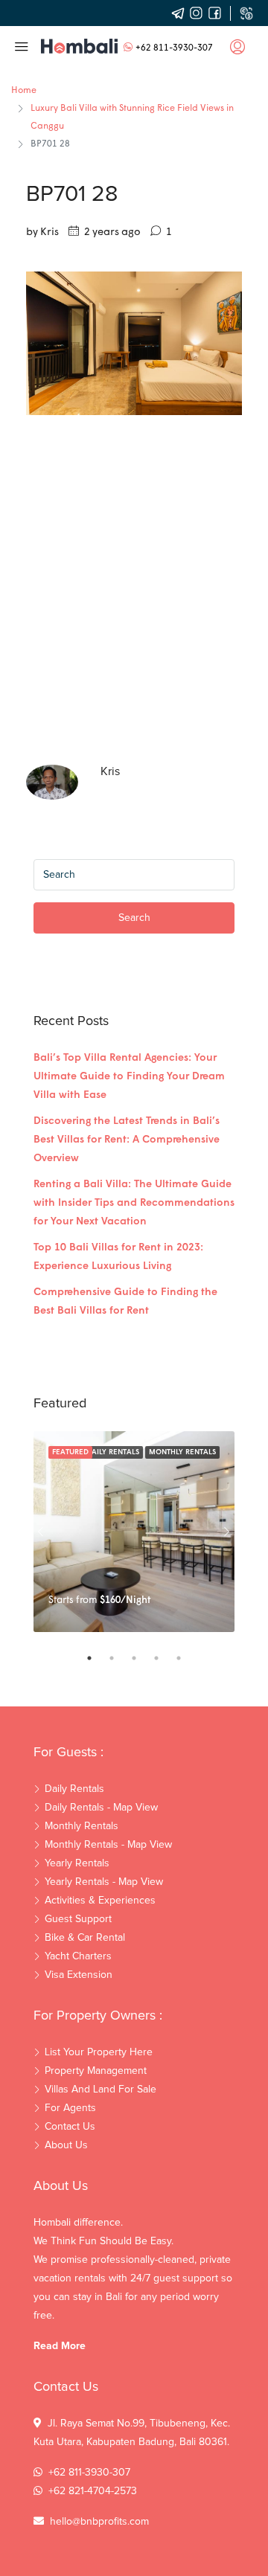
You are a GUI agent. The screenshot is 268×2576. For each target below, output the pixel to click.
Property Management (96, 2071)
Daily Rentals (113, 1452)
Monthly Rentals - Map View (108, 1845)
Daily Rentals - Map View (101, 1808)
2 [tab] (119, 1658)
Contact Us (70, 2127)
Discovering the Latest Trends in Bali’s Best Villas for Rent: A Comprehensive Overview (127, 1140)
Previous (41, 1532)
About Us (66, 2145)
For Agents (70, 2108)
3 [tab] (141, 1658)
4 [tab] (164, 1658)
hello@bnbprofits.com (99, 2522)
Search (134, 918)
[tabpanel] (134, 1532)
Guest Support (78, 1919)
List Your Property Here (99, 2052)
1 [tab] (97, 1658)
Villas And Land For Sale (100, 2090)
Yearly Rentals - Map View (104, 1882)
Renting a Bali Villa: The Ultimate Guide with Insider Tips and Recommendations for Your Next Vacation (134, 1203)
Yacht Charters (78, 1956)
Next (227, 1532)
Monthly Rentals (182, 1452)
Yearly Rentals (77, 1863)
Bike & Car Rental (85, 1938)
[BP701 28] (134, 343)
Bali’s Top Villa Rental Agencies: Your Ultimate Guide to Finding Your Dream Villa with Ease (129, 1077)
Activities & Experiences (100, 1901)
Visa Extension (79, 1975)
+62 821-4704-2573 (93, 2491)
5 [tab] (186, 1658)
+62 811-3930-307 (174, 48)
